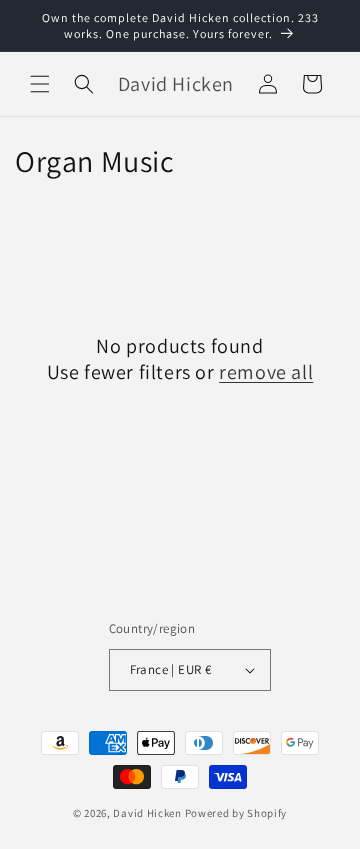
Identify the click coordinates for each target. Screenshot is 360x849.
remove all (266, 372)
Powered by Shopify (236, 813)
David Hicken (147, 813)
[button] (40, 84)
